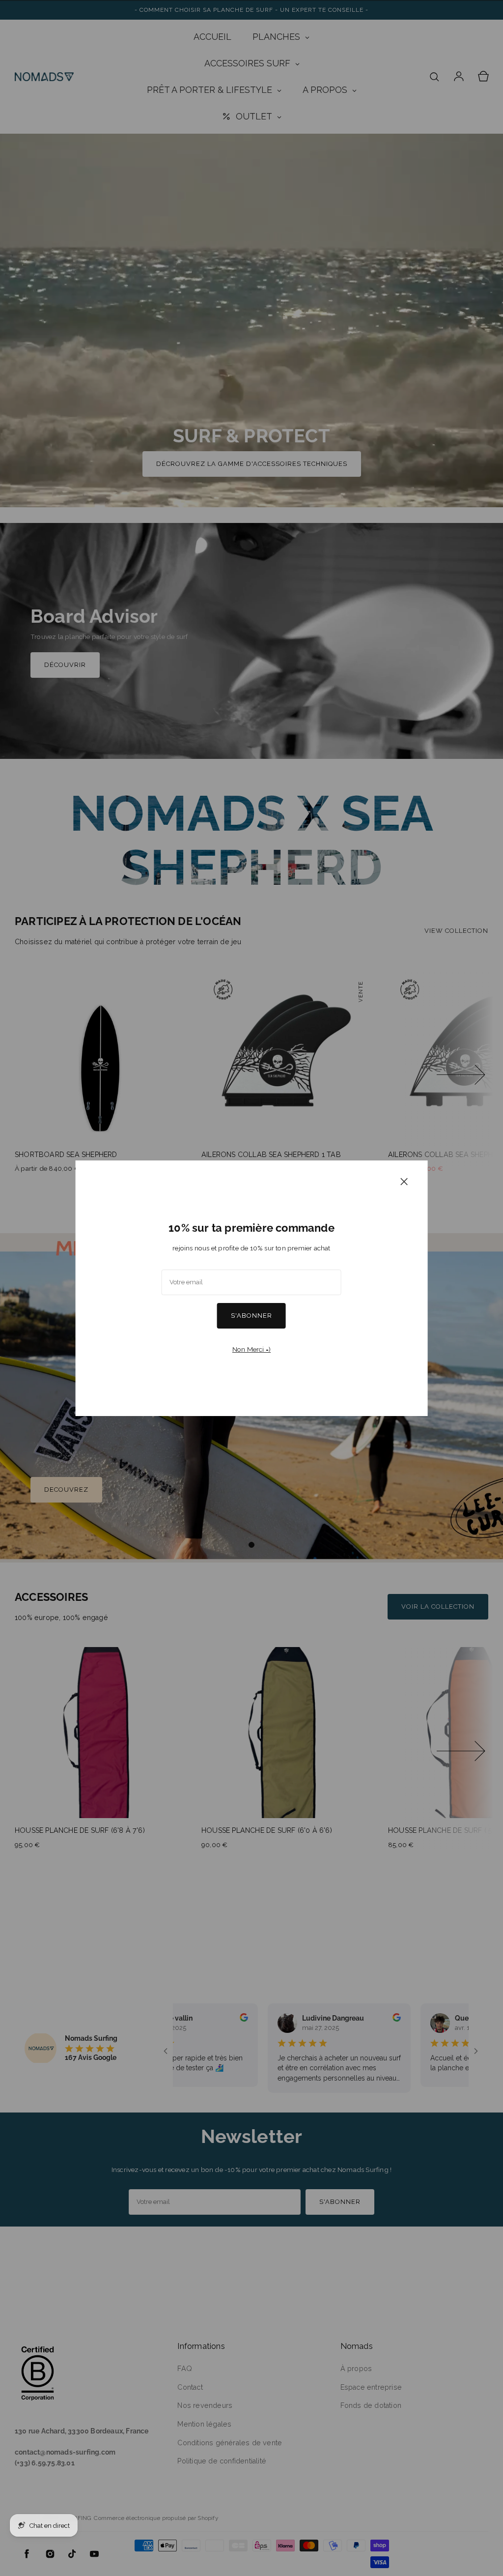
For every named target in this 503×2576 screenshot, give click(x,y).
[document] (252, 1288)
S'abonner (251, 1316)
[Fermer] (404, 1181)
